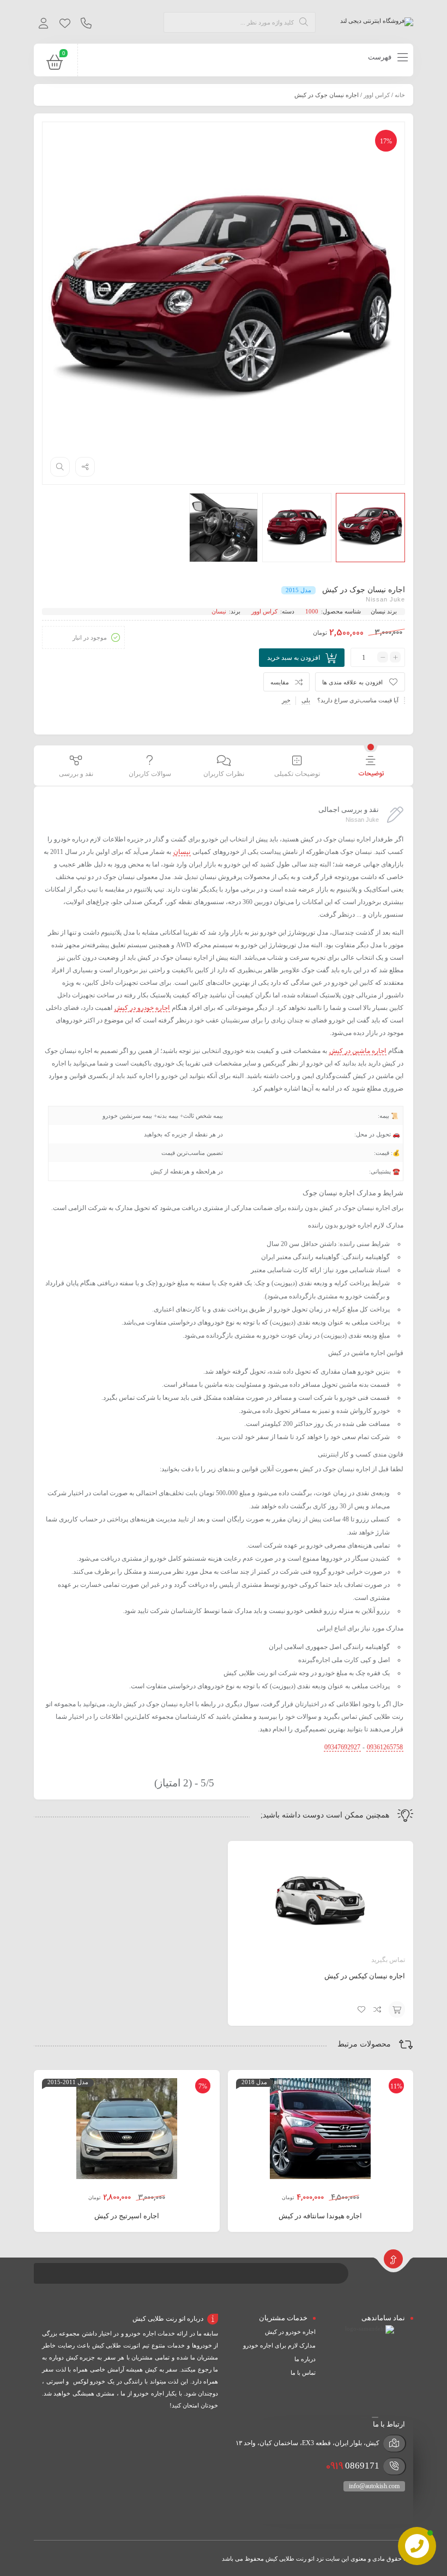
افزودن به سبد (397, 2009)
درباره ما (305, 2359)
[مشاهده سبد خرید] (55, 64)
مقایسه (280, 682)
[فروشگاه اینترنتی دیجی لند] (377, 22)
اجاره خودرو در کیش (290, 2332)
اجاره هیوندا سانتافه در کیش (320, 2216)
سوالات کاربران (150, 774)
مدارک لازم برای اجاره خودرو (279, 2345)
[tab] (371, 767)
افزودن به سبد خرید (294, 658)
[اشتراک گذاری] (85, 467)
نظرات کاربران (224, 774)
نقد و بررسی (76, 774)
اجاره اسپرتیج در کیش (127, 2216)
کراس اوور (377, 95)
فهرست (380, 57)
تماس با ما (303, 2373)
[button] (375, 2343)
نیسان (378, 611)
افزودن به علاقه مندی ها (352, 682)
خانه (400, 95)
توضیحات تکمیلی (297, 774)
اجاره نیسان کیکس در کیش (365, 1976)
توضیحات (371, 774)
